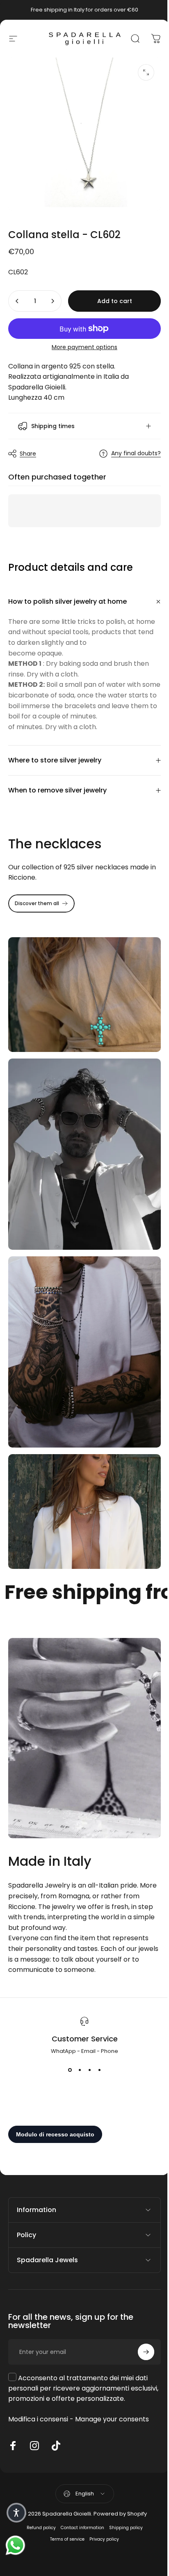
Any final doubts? (130, 447)
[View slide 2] (77, 2039)
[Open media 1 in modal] (146, 72)
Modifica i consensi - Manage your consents (79, 2388)
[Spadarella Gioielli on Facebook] (13, 2415)
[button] (16, 2513)
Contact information (79, 2497)
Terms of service (64, 2508)
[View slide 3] (87, 2039)
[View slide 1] (67, 2039)
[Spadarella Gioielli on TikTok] (56, 2415)
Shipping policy (123, 2497)
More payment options (84, 347)
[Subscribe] (140, 2321)
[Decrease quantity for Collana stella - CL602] (17, 301)
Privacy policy (101, 2508)
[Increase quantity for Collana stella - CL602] (53, 301)
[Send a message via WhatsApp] (15, 2545)
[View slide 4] (96, 2039)
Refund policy (38, 2497)
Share (28, 447)
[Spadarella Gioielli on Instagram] (34, 2415)
